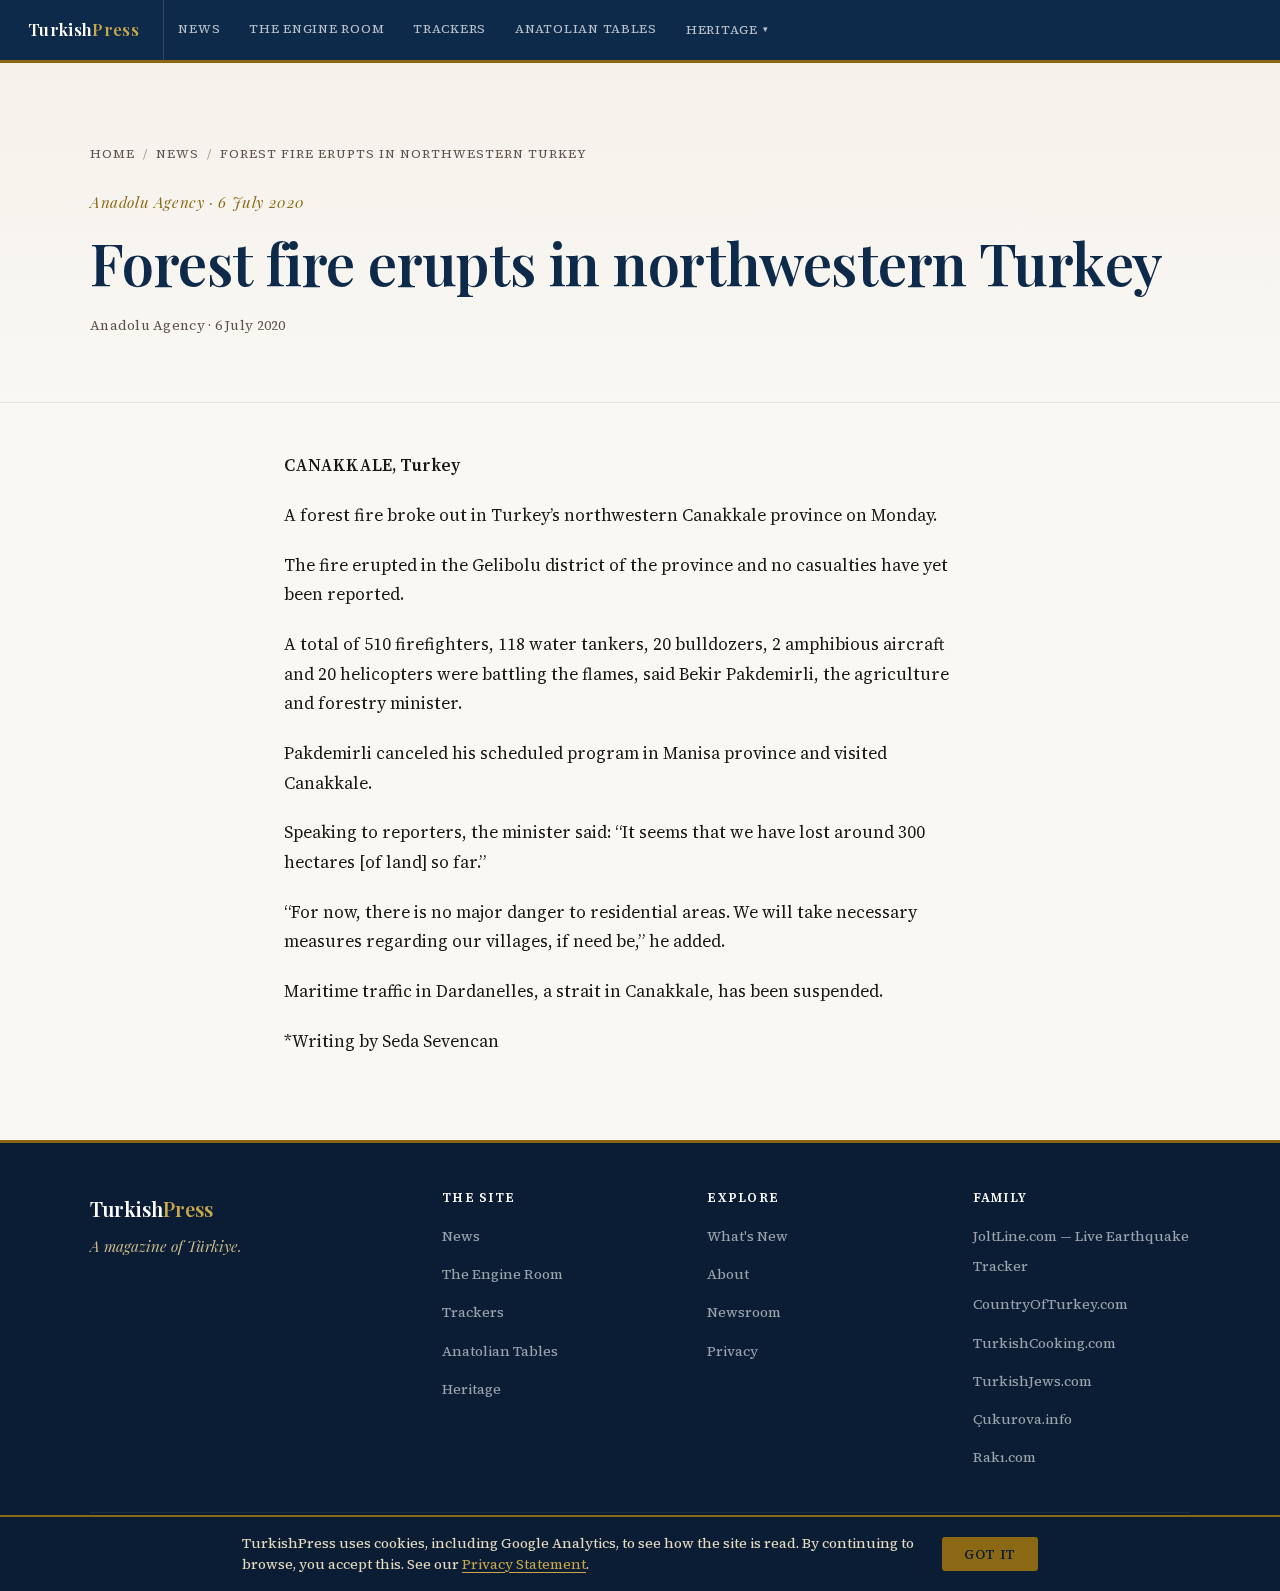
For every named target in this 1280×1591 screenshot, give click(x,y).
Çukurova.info (1022, 1419)
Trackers (449, 28)
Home (112, 153)
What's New (747, 1236)
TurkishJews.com (1032, 1381)
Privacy (732, 1351)
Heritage (727, 29)
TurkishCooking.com (1044, 1343)
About (728, 1274)
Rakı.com (1004, 1457)
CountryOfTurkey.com (1050, 1304)
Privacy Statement (524, 1564)
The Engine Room (316, 28)
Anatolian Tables (586, 28)
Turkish (83, 29)
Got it (989, 1554)
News (199, 28)
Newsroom (744, 1312)
